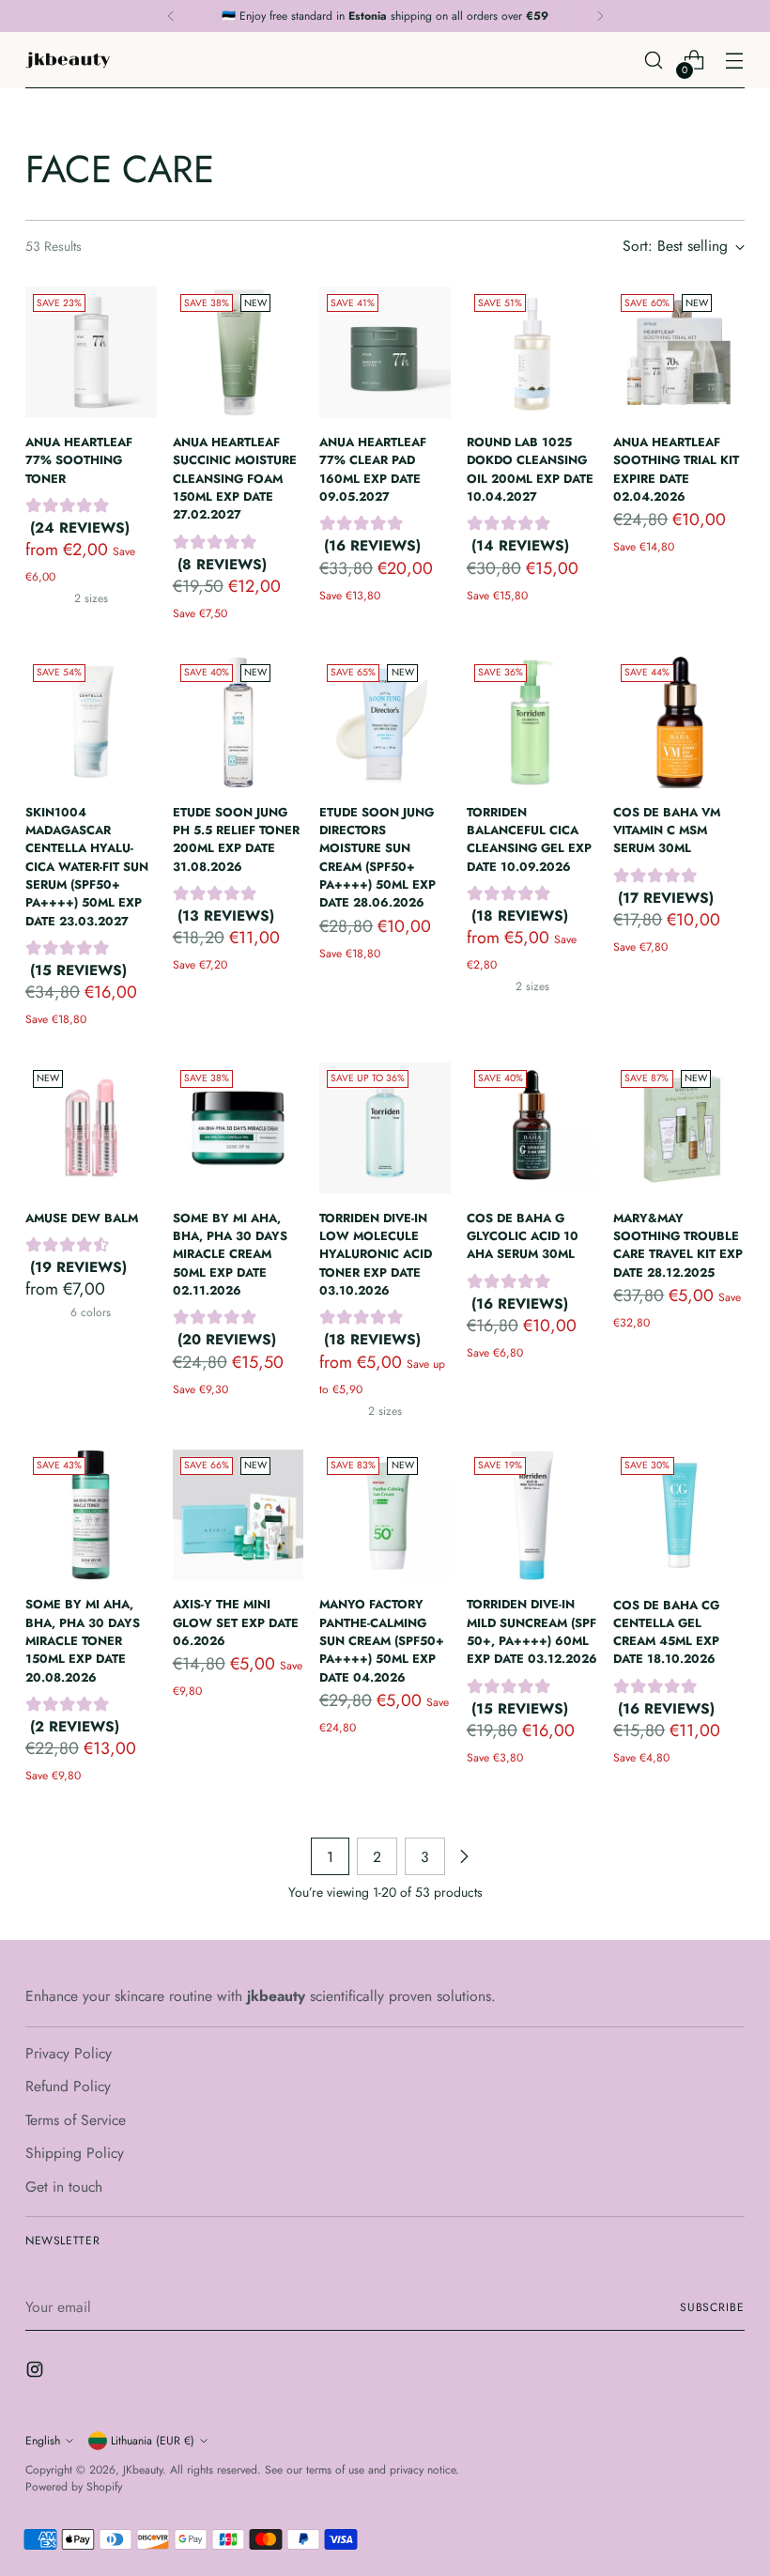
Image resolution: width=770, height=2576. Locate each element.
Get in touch (64, 2187)
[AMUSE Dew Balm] (91, 1128)
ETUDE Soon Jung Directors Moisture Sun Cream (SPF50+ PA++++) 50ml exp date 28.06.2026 (377, 858)
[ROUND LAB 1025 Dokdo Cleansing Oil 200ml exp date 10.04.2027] (532, 352)
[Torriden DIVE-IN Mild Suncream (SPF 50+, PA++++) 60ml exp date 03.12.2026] (532, 1515)
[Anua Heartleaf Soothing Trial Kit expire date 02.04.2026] (679, 352)
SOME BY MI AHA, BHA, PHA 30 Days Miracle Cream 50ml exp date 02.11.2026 (230, 1254)
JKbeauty (143, 2470)
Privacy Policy (69, 2053)
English (43, 2441)
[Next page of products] (464, 1856)
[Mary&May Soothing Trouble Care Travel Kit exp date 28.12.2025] (679, 1128)
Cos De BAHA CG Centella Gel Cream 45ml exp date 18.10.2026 (666, 1632)
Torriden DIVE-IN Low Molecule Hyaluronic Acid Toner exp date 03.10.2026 (376, 1254)
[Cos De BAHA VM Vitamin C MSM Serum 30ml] (679, 722)
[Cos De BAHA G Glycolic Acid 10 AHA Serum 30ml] (532, 1128)
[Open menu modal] (735, 61)
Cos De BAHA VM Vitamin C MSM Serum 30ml (667, 830)
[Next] (600, 16)
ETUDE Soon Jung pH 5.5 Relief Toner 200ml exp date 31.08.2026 (236, 839)
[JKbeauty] (68, 60)
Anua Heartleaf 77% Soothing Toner (79, 460)
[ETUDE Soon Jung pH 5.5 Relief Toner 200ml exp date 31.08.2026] (239, 722)
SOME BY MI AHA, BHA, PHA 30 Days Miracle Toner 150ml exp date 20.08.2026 (83, 1640)
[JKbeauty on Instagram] (37, 2373)
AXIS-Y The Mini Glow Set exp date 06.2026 (236, 1622)
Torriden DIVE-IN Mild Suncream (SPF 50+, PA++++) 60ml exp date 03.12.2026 (532, 1631)
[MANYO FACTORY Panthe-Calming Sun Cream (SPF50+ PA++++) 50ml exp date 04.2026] (385, 1515)
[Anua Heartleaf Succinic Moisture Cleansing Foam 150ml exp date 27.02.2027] (239, 352)
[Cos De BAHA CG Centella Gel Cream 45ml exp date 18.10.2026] (679, 1515)
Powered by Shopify (74, 2487)
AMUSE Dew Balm (82, 1218)
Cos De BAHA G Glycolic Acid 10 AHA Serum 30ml (523, 1236)
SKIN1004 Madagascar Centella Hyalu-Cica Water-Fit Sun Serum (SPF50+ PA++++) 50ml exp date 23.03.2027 (87, 867)
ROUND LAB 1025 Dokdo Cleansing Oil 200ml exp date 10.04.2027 (530, 469)
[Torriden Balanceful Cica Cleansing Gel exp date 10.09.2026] (532, 722)
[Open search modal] (654, 61)
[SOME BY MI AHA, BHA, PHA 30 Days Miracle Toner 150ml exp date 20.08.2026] (91, 1515)
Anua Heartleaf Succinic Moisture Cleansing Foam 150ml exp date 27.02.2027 (235, 478)
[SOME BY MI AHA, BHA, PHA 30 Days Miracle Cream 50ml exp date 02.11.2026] (239, 1128)
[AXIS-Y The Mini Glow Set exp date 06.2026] (239, 1515)
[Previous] (171, 16)
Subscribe (712, 2307)
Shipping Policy (75, 2153)
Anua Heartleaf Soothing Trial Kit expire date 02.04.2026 (676, 469)
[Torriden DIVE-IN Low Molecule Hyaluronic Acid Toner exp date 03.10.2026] (385, 1128)
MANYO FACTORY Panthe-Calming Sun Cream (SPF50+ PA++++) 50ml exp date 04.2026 (382, 1640)
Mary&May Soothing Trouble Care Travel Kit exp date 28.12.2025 (678, 1245)
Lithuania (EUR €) (153, 2441)
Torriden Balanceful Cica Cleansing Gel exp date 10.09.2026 (529, 839)
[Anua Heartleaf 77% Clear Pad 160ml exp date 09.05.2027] (385, 352)
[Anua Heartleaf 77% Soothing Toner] (91, 352)
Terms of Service (76, 2120)
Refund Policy (68, 2086)
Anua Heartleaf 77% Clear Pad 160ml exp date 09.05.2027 (373, 469)
